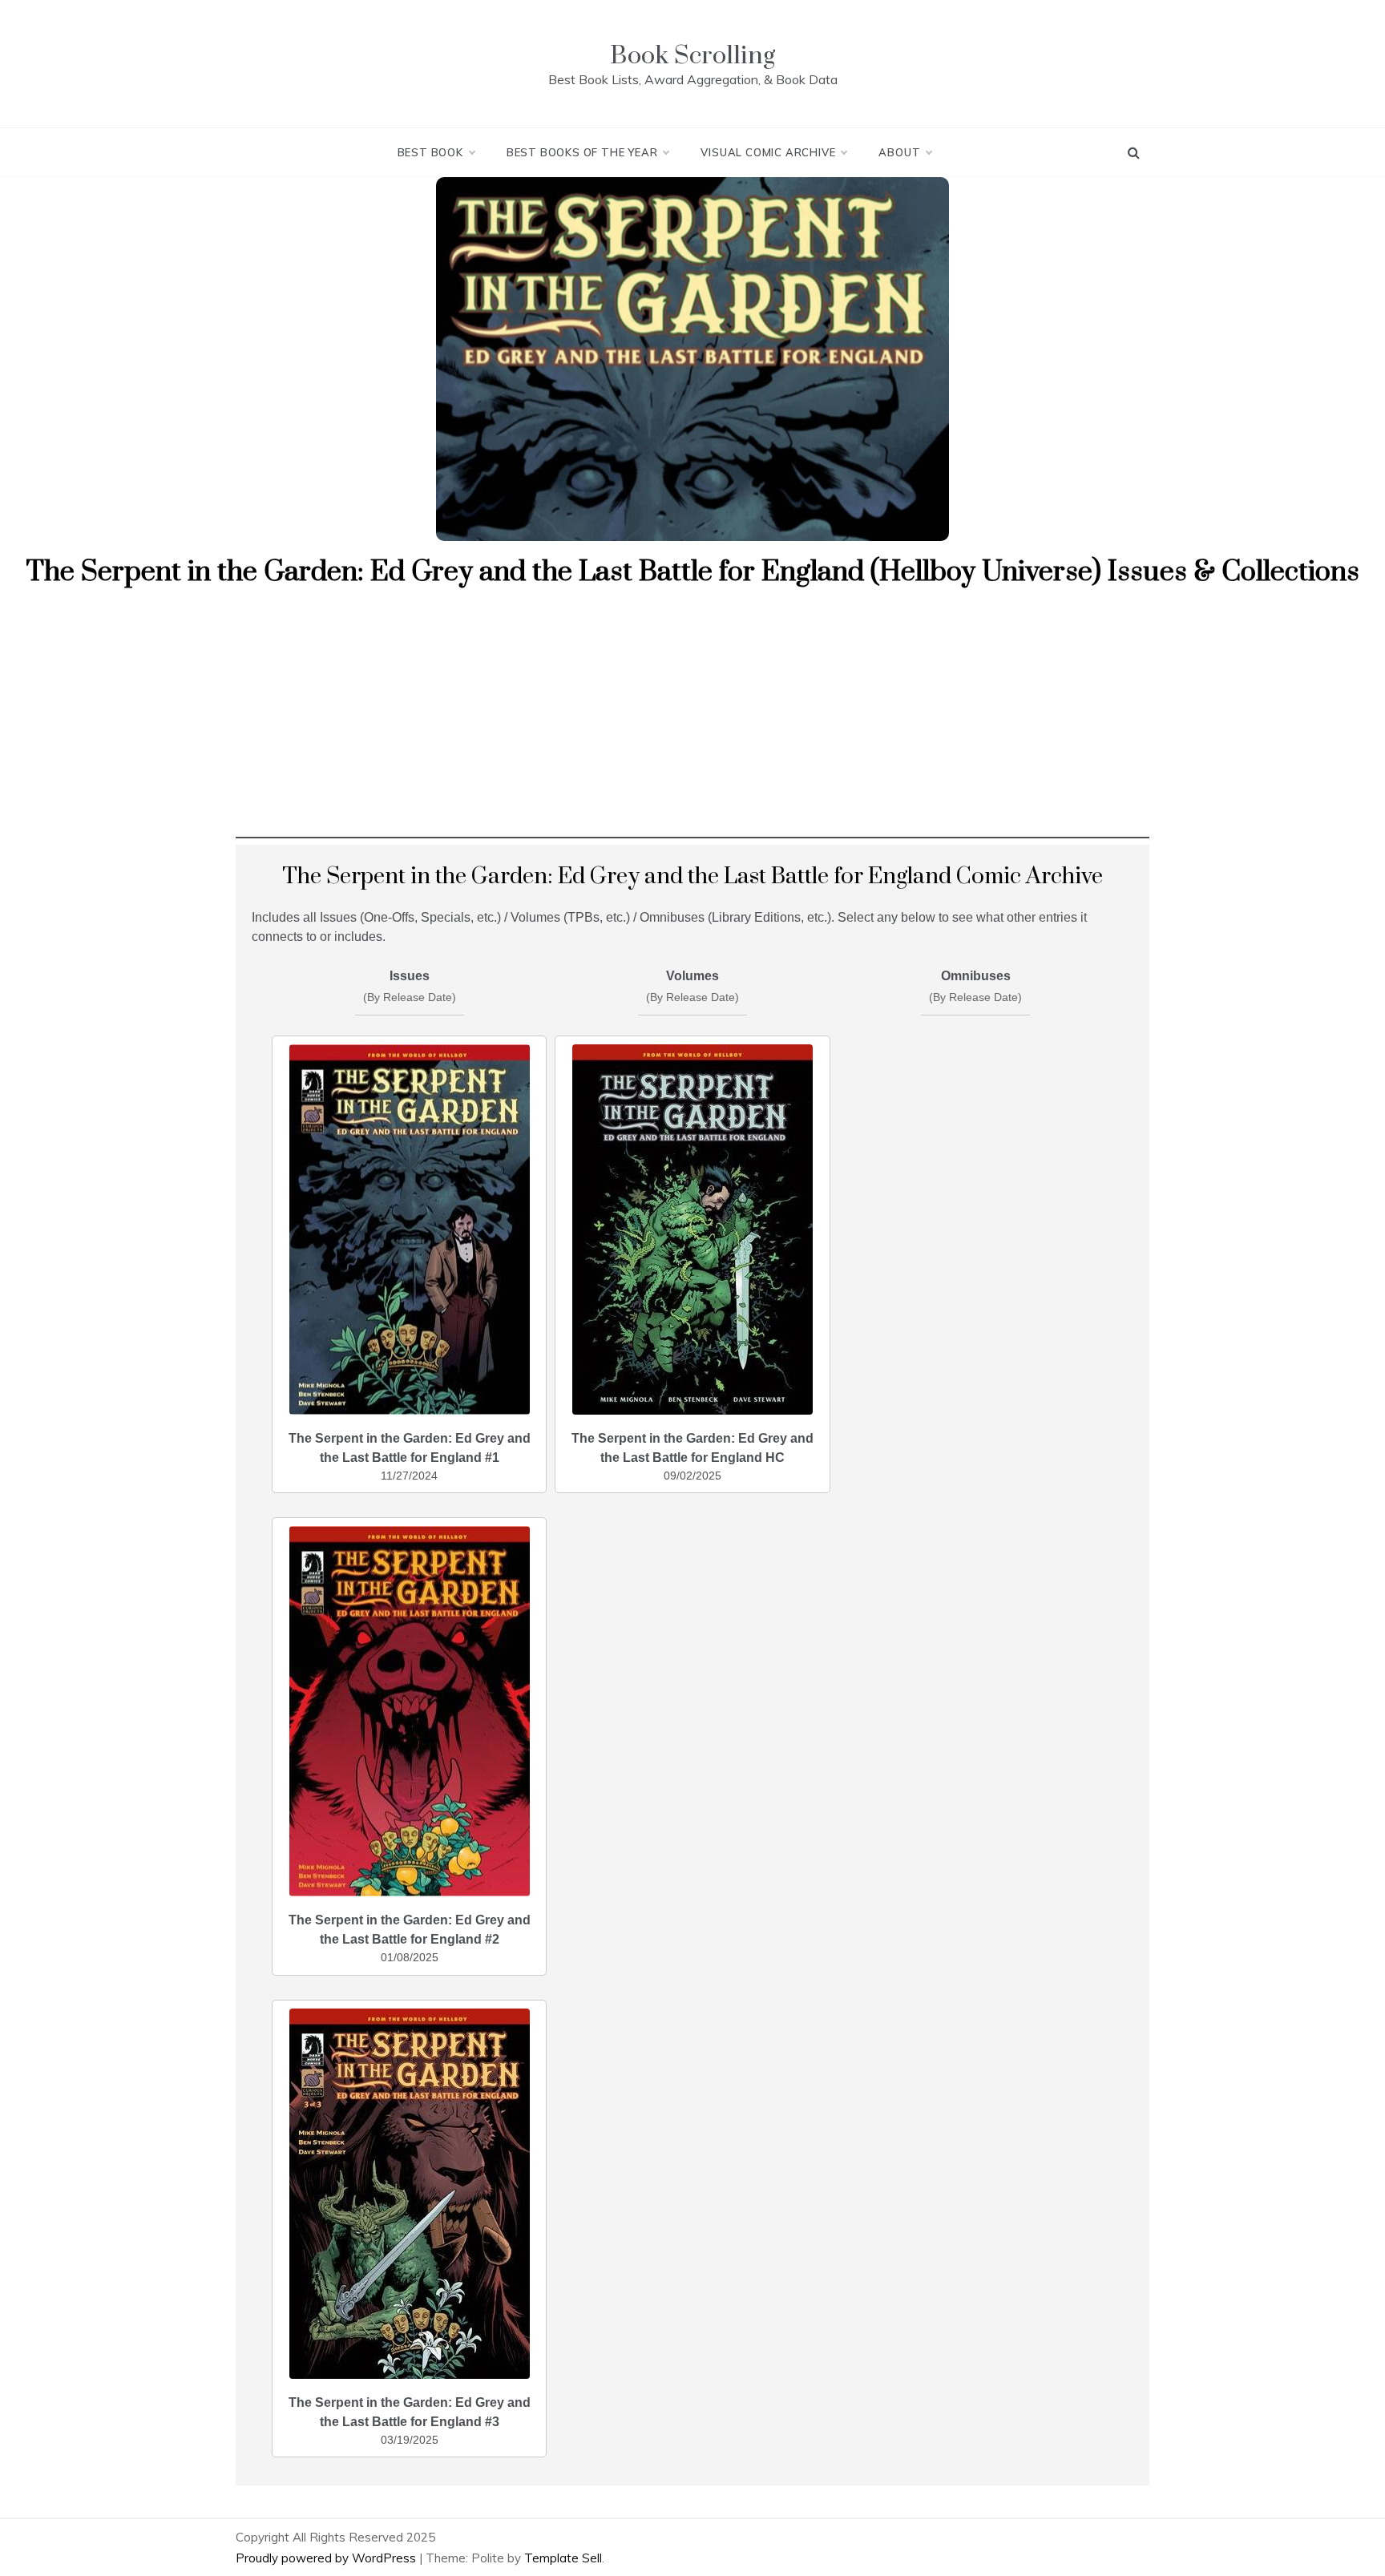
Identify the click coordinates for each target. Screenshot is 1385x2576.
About (899, 152)
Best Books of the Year (582, 152)
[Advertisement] (692, 726)
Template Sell (563, 2558)
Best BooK (430, 152)
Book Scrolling (692, 56)
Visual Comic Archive (768, 152)
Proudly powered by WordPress (327, 2558)
